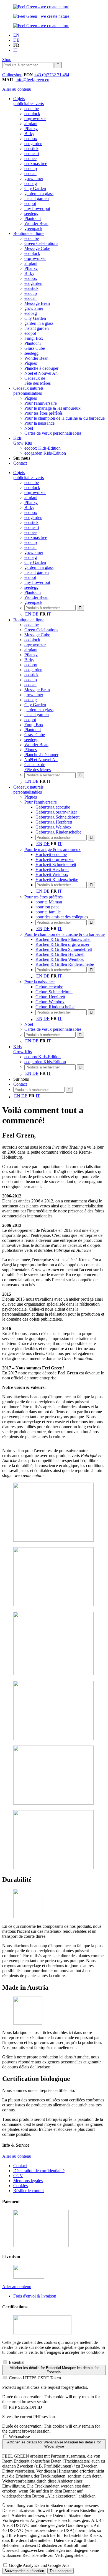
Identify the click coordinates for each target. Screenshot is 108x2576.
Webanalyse (19, 2437)
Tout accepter (61, 2571)
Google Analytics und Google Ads (39, 2565)
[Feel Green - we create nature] (41, 7)
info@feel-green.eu (32, 80)
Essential (17, 2362)
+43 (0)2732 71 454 (52, 75)
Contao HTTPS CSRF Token (35, 2378)
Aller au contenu (17, 89)
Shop (7, 59)
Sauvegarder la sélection (24, 2571)
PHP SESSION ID (25, 2407)
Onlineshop (12, 75)
